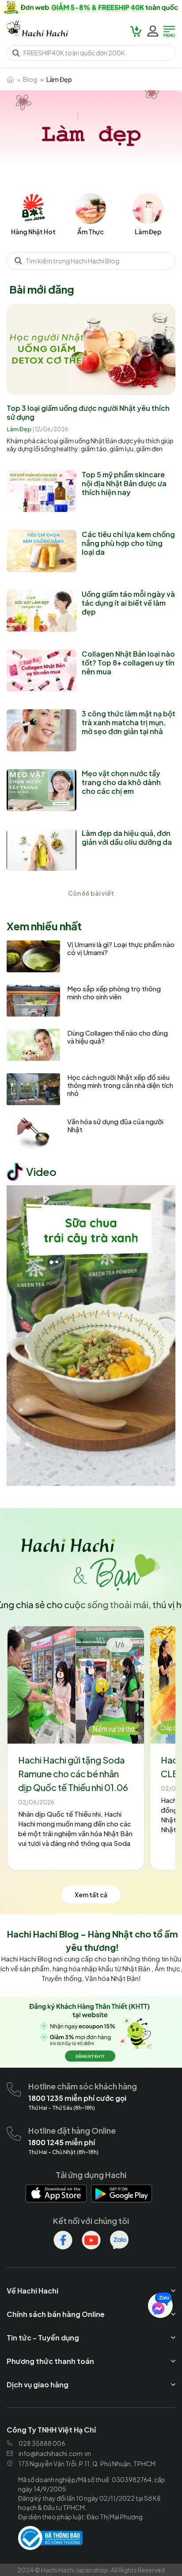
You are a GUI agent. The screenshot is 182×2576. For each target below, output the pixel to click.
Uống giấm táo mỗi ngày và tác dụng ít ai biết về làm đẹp (128, 603)
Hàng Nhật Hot (33, 232)
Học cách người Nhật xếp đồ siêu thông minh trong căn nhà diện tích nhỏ (120, 1085)
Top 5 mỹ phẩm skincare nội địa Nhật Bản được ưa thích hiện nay (124, 483)
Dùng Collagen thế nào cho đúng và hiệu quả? (118, 1037)
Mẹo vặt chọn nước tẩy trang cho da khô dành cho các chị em (121, 782)
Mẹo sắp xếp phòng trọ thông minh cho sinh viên (114, 993)
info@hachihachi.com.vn (55, 2453)
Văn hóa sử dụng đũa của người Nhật (115, 1126)
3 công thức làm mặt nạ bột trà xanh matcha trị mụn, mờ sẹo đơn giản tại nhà (129, 722)
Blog (30, 79)
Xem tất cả (91, 1895)
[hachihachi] (91, 7)
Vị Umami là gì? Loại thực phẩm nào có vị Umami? (121, 948)
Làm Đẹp (148, 232)
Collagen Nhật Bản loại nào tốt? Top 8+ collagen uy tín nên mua (128, 663)
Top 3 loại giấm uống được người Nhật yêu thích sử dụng (88, 412)
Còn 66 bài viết (91, 893)
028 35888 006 (42, 2443)
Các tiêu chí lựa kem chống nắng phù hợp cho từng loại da (128, 543)
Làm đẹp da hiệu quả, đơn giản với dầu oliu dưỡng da (127, 837)
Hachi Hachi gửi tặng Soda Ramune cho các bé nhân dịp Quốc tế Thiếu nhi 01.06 (73, 1773)
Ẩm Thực (91, 232)
